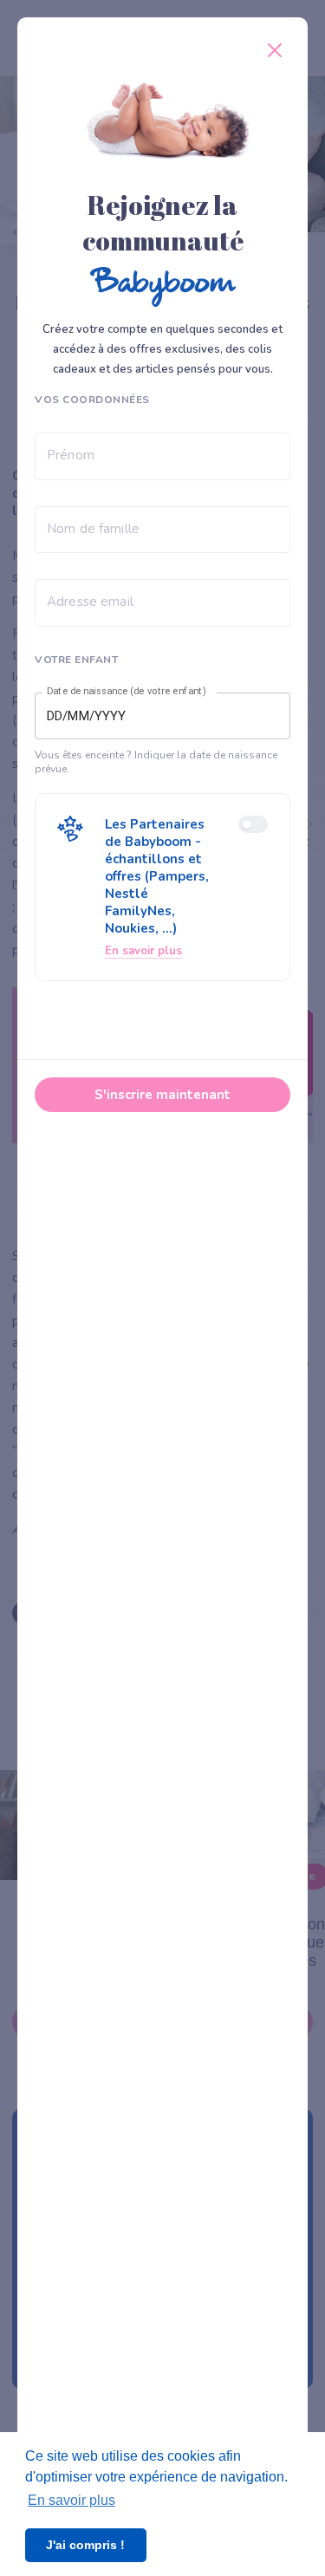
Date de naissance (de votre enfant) (127, 692)
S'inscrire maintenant (162, 1095)
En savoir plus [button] (71, 2500)
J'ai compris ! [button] (85, 2545)
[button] (162, 887)
